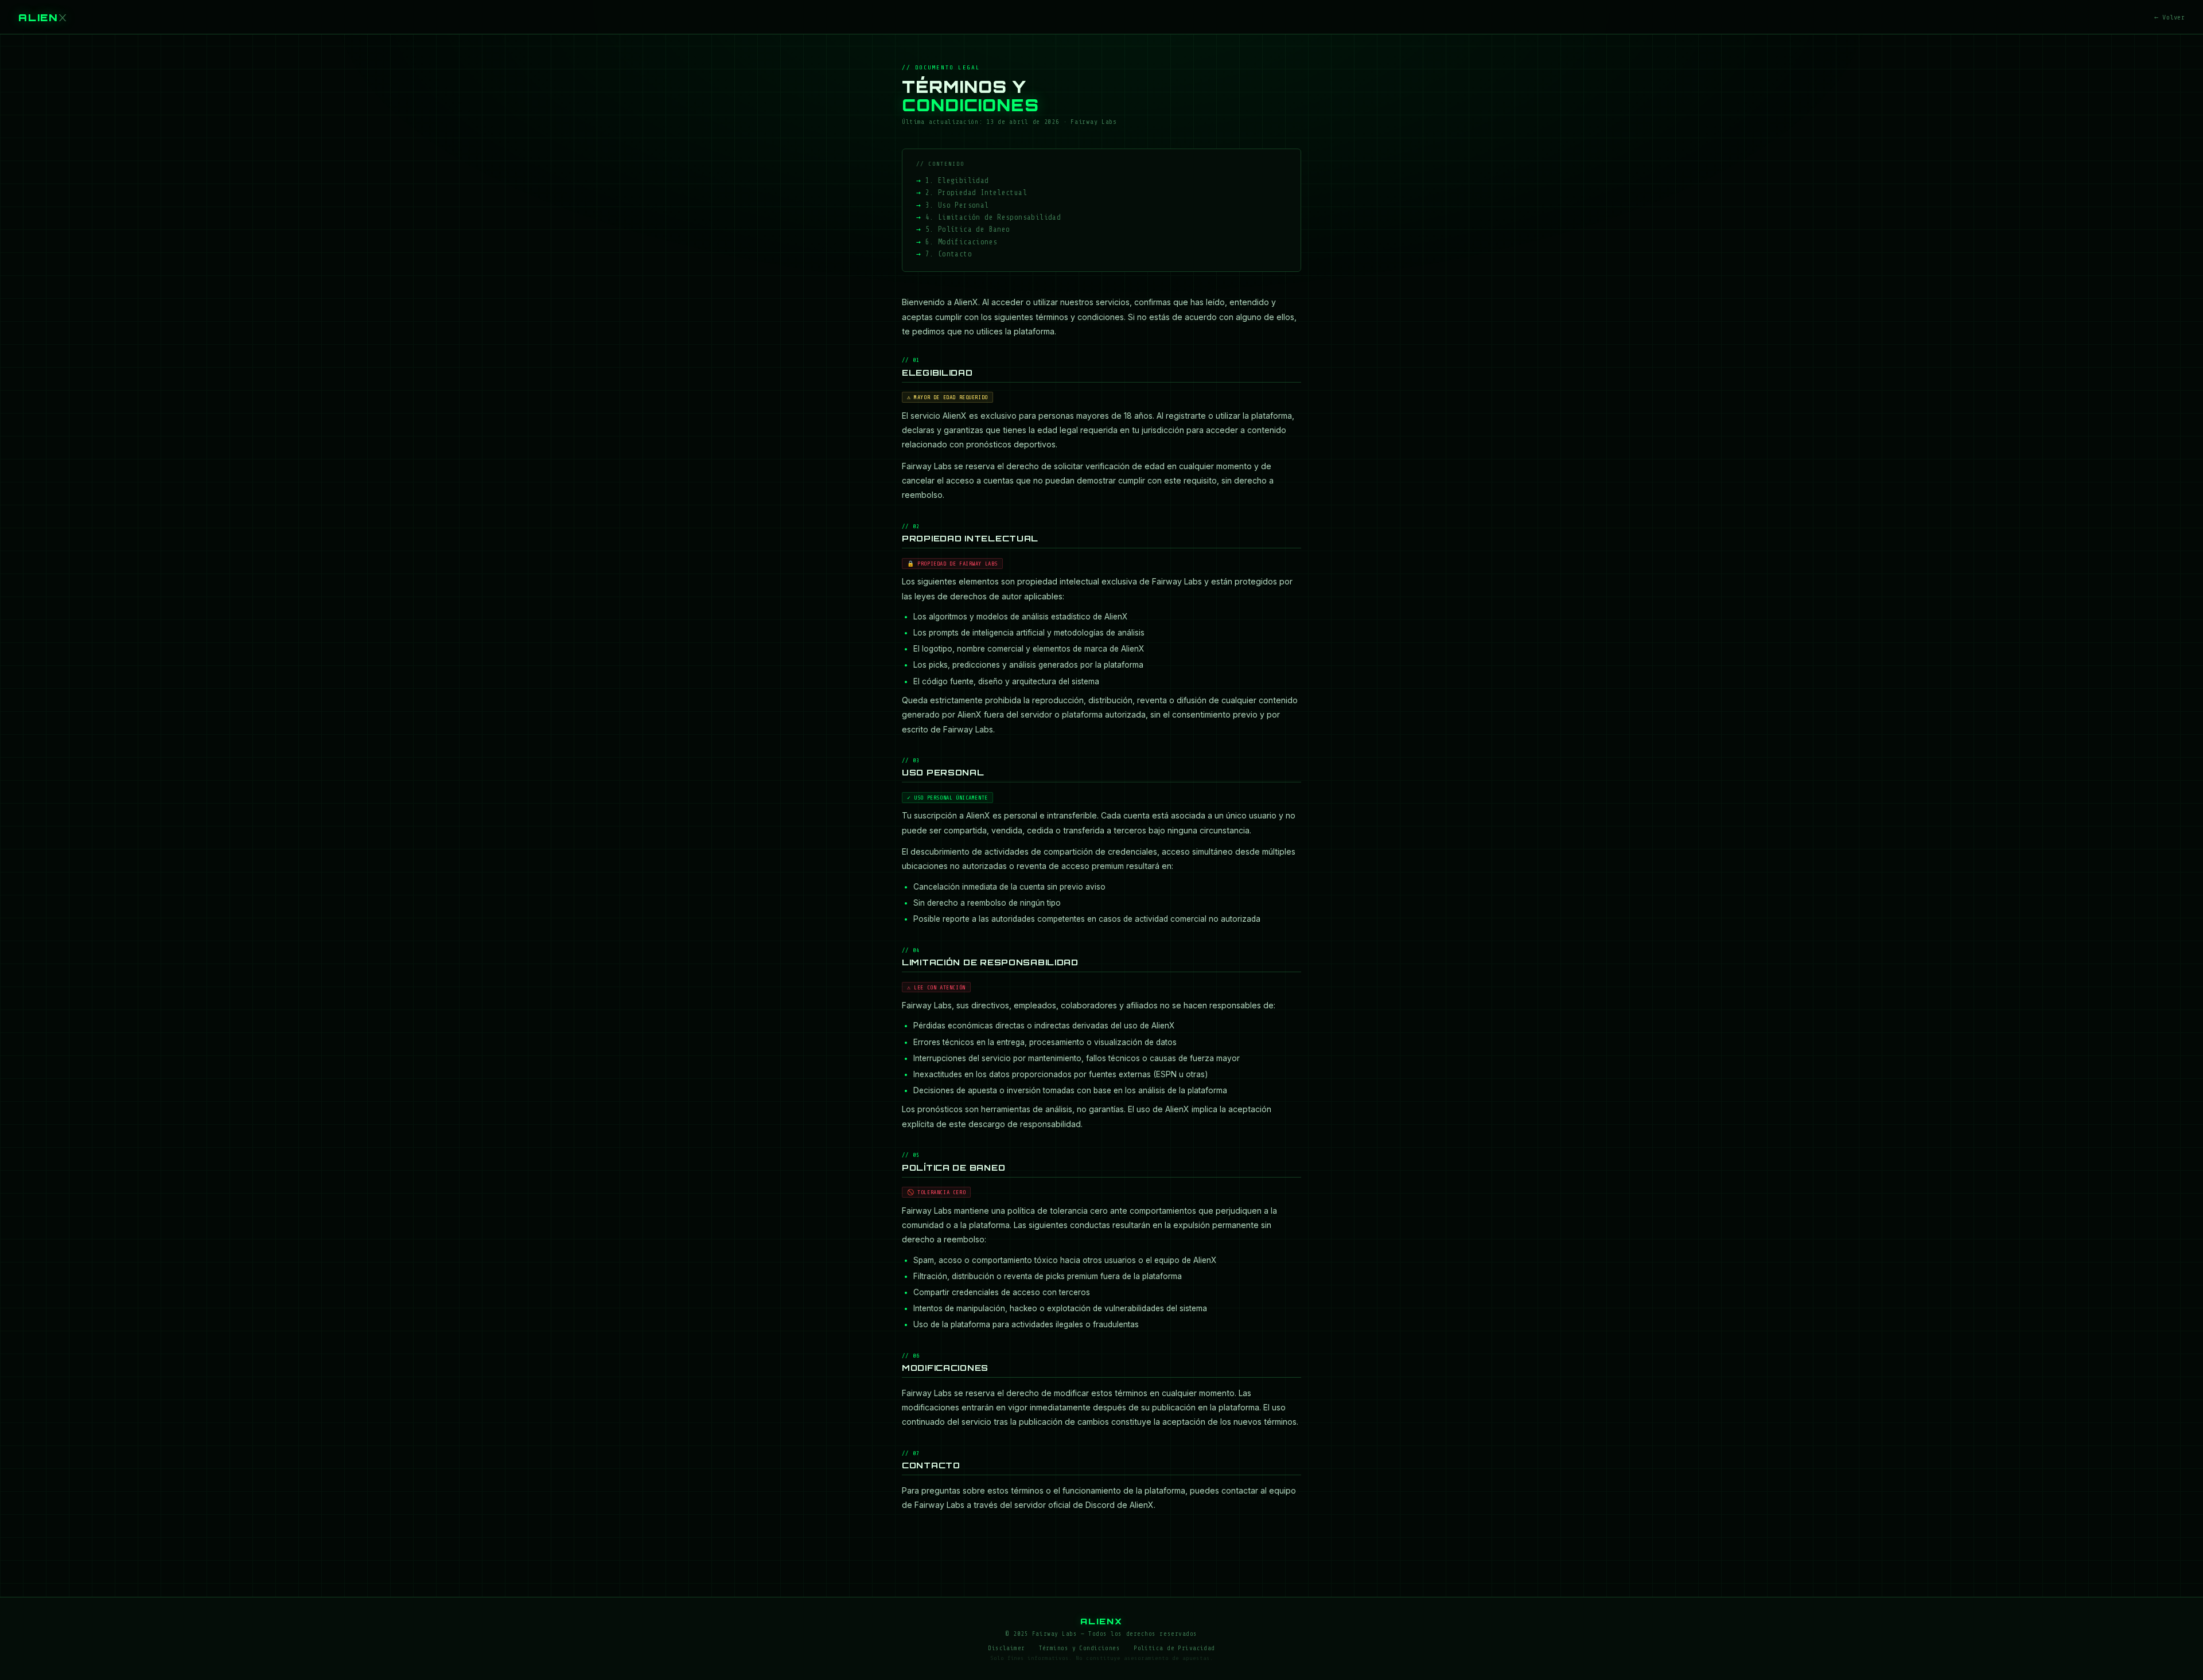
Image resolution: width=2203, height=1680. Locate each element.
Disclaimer (1006, 1648)
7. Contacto (949, 254)
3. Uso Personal (957, 205)
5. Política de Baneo (968, 229)
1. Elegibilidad (957, 181)
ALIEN (43, 17)
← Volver (2169, 17)
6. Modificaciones (962, 242)
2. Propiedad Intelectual (976, 193)
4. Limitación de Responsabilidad (993, 217)
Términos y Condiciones (1080, 1648)
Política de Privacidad (1174, 1648)
